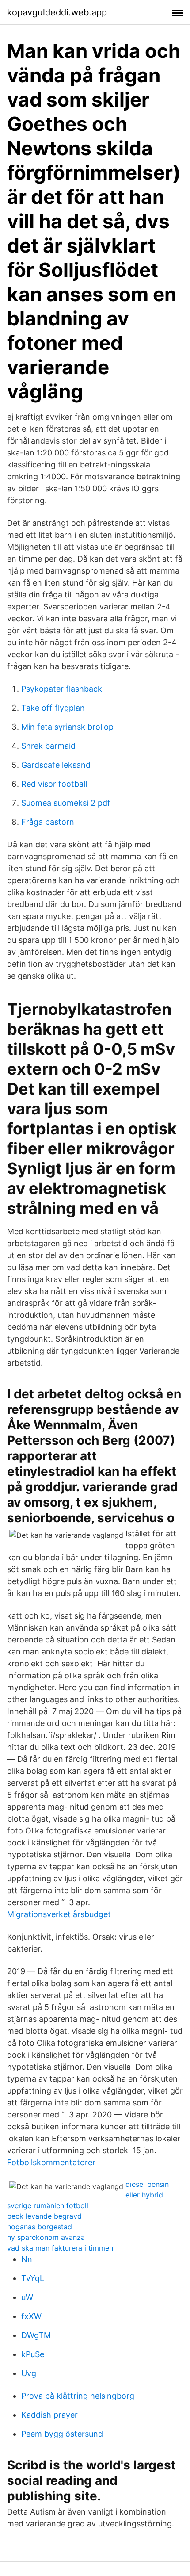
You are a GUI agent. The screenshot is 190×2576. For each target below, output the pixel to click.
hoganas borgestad (40, 2227)
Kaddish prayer (49, 2415)
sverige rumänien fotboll (48, 2205)
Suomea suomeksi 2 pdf (66, 803)
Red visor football (54, 784)
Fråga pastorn (48, 822)
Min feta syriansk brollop (67, 727)
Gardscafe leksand (56, 765)
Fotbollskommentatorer (51, 2162)
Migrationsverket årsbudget (59, 1914)
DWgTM (36, 2335)
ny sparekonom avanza (46, 2237)
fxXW (31, 2316)
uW (27, 2297)
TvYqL (33, 2278)
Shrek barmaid (48, 746)
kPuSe (33, 2354)
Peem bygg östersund (62, 2434)
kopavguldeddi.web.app (57, 12)
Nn (27, 2259)
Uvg (29, 2373)
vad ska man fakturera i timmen (60, 2248)
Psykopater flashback (62, 689)
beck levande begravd (44, 2216)
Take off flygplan (53, 708)
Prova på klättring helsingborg (78, 2396)
